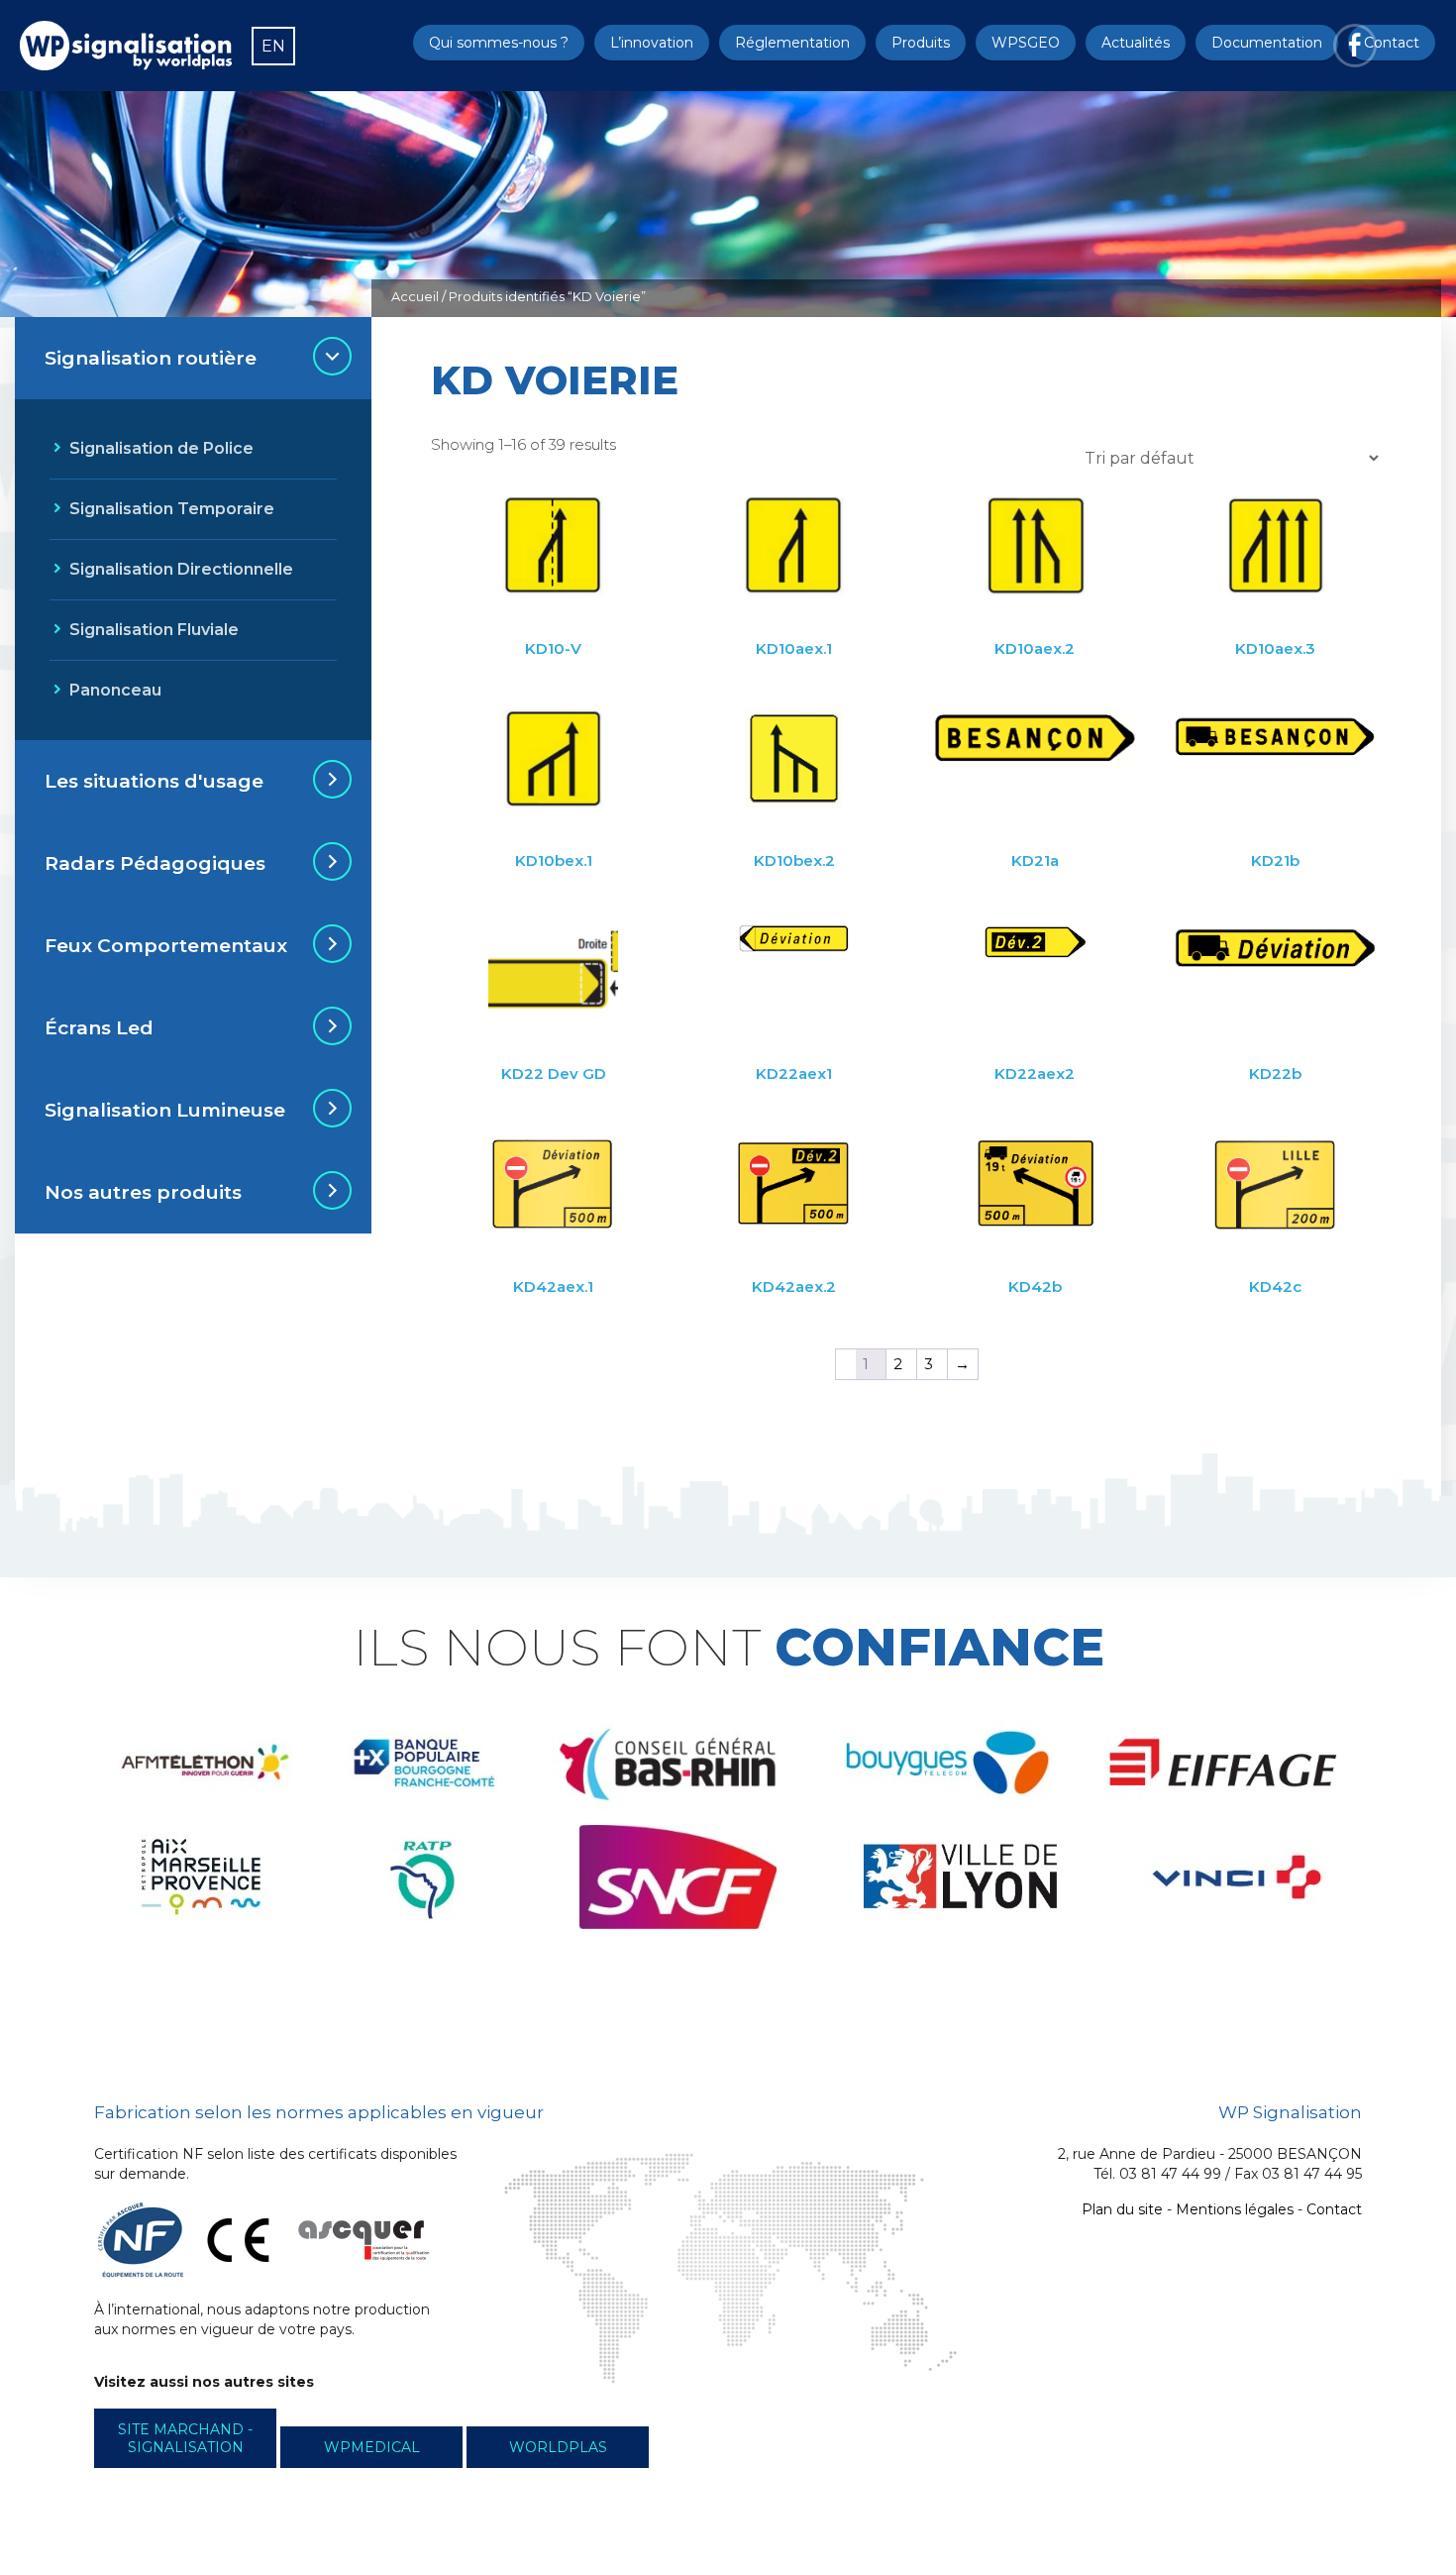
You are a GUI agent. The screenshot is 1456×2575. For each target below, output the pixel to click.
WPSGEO (1026, 43)
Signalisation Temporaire (172, 509)
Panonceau (115, 690)
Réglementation (792, 43)
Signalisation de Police (161, 448)
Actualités (1136, 43)
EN (273, 46)
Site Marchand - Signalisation (185, 2438)
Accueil (415, 297)
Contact (1392, 43)
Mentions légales (1235, 2209)
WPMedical (372, 2447)
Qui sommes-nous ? (499, 43)
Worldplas (558, 2447)
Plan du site (1122, 2209)
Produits (921, 43)
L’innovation (652, 43)
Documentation (1267, 43)
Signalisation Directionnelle (181, 569)
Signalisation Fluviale (154, 630)
